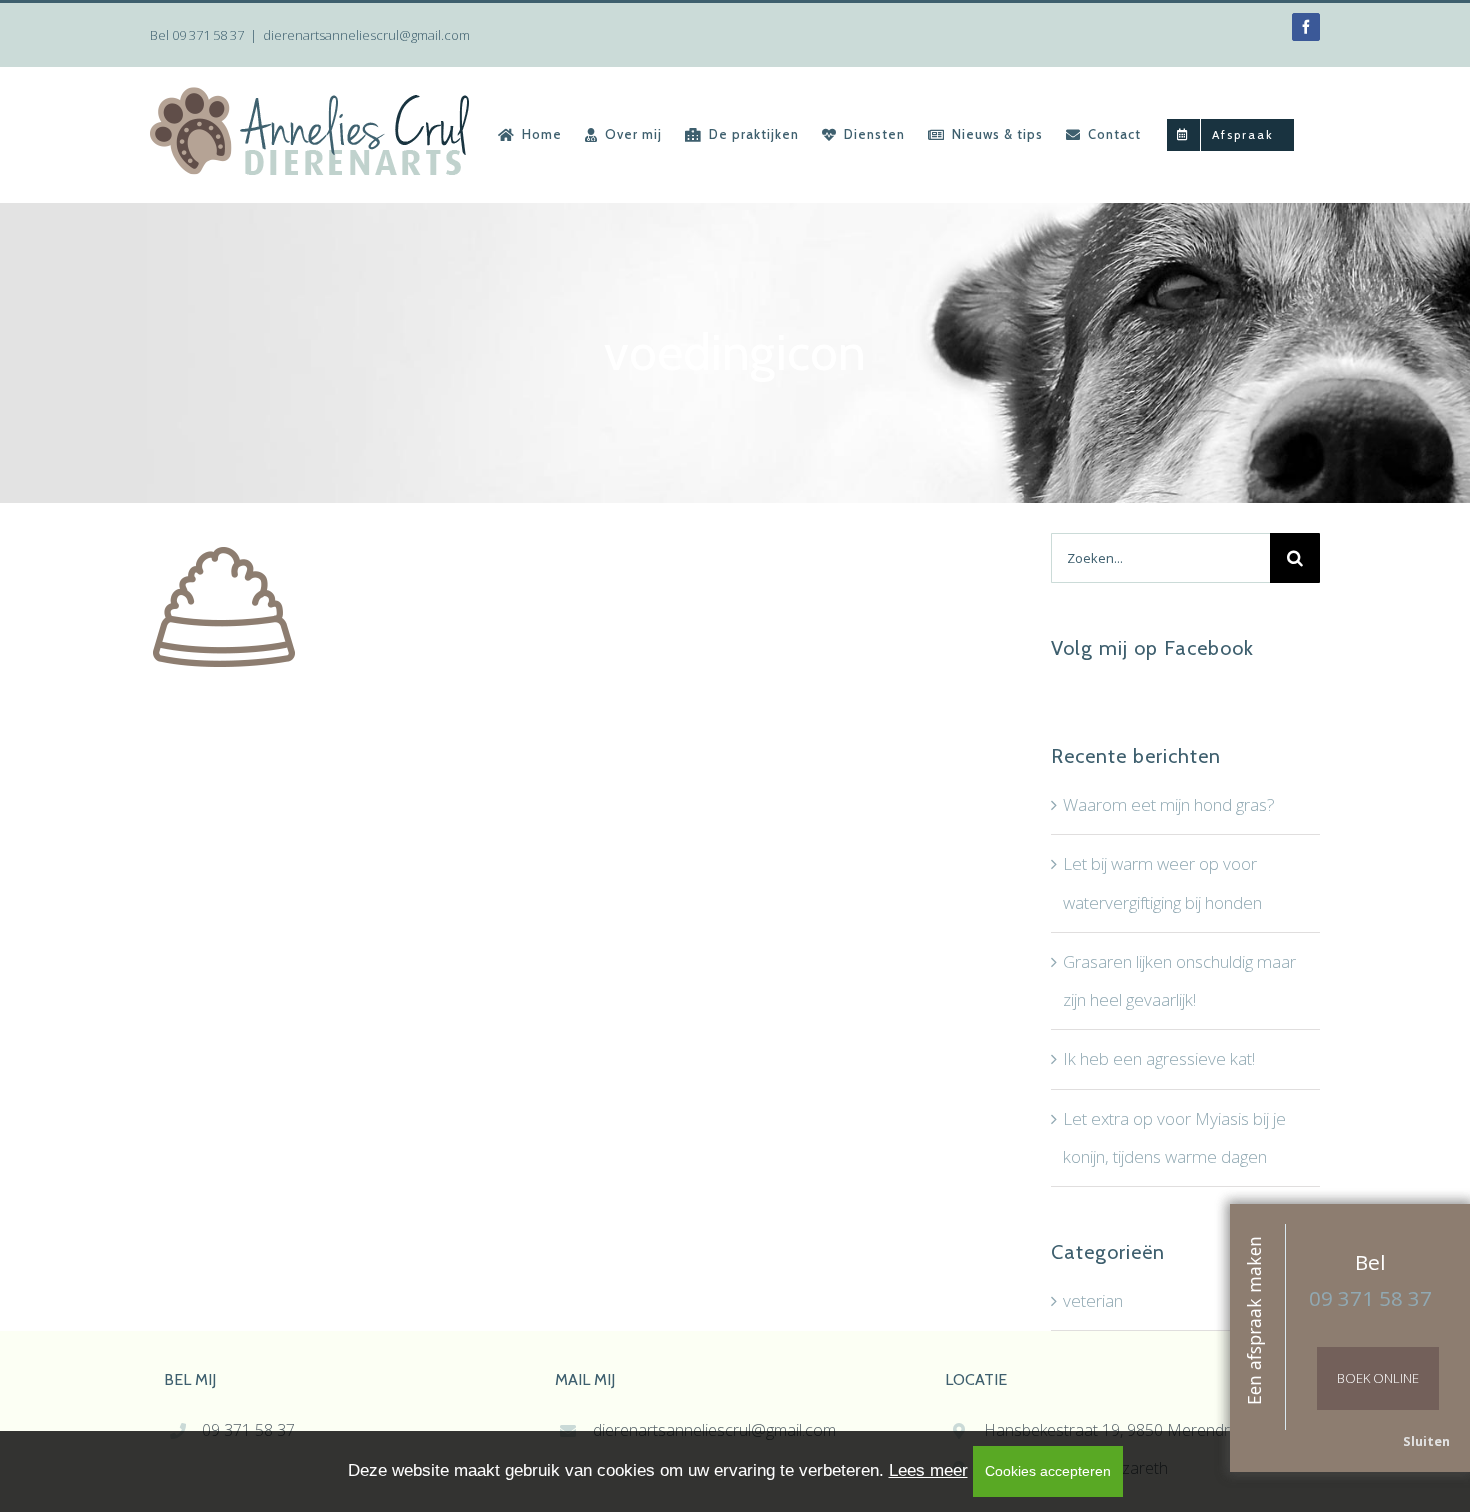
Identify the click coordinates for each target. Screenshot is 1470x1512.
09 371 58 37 (208, 35)
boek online (1378, 1378)
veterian (1093, 1300)
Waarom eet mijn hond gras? (1169, 804)
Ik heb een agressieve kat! (1159, 1058)
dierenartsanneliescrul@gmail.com (366, 35)
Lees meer (928, 1470)
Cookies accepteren (1048, 1471)
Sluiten (1426, 1441)
